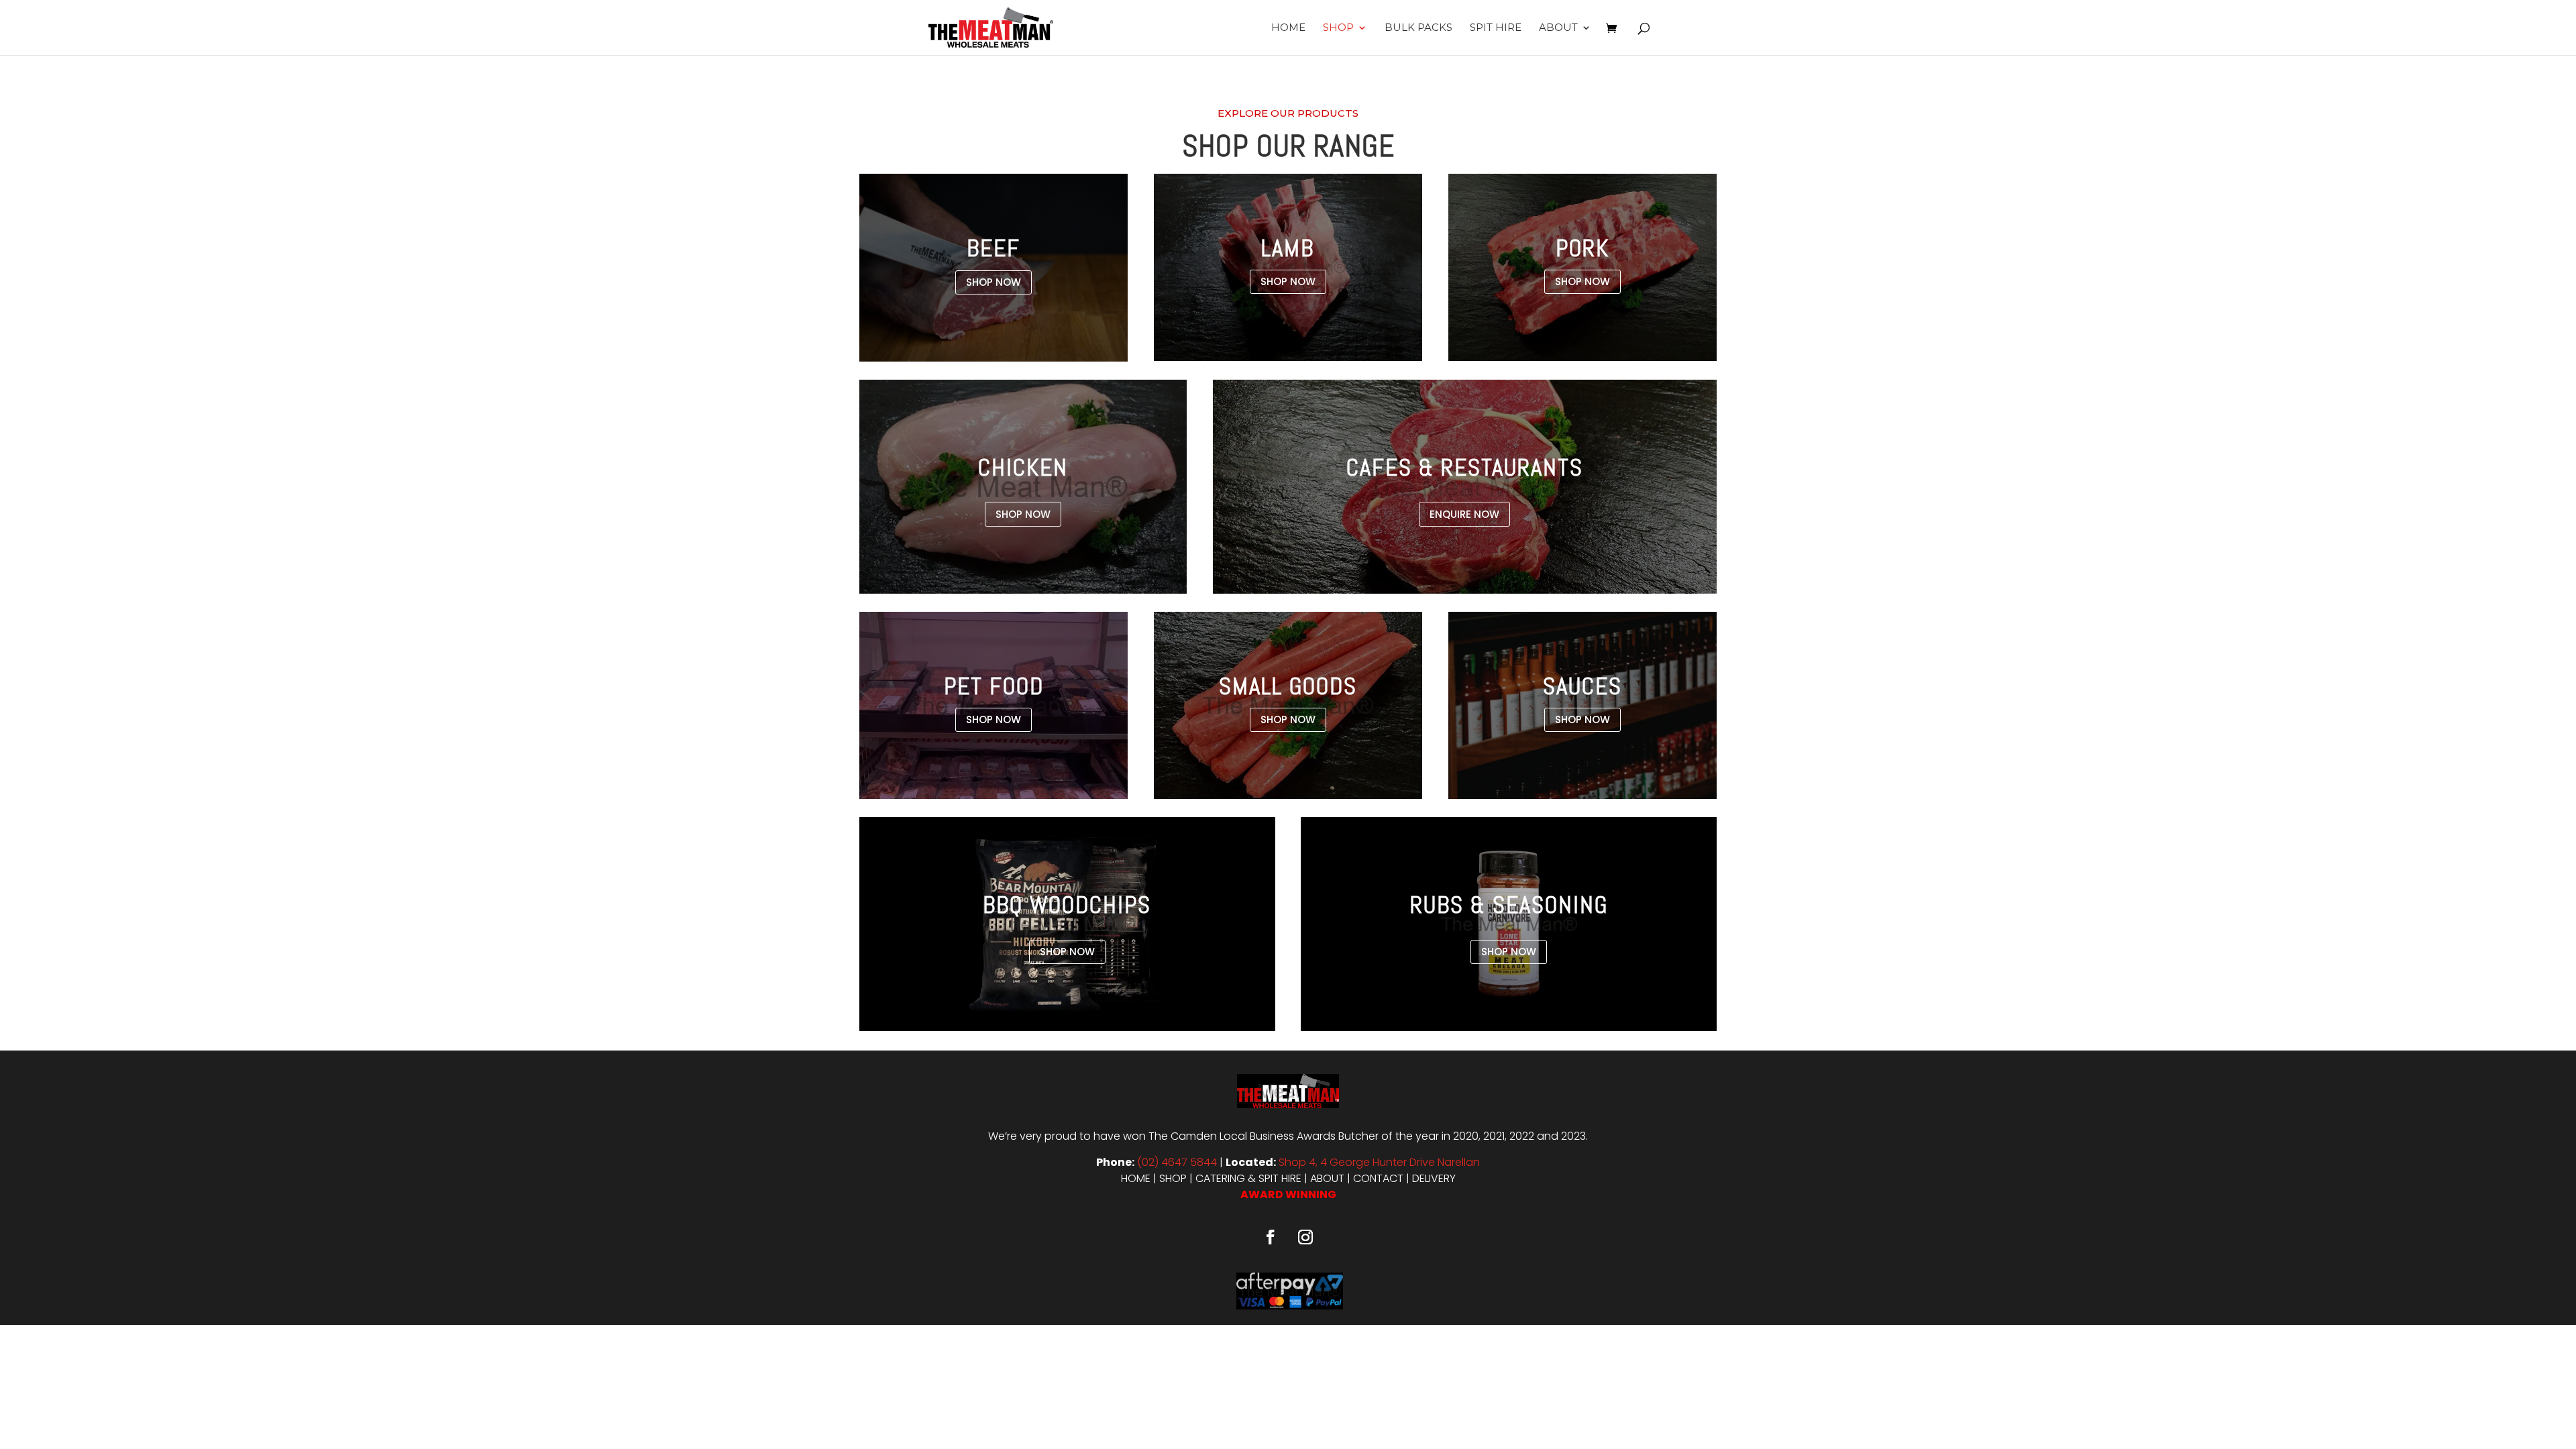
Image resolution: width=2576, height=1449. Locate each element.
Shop (1338, 28)
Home (1288, 28)
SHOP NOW (994, 282)
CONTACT (1378, 1178)
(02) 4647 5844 (1177, 1162)
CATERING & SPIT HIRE (1248, 1178)
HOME (1136, 1178)
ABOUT (1327, 1178)
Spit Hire (1496, 28)
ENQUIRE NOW (1464, 514)
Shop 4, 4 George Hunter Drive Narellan (1379, 1162)
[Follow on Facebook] (1271, 1237)
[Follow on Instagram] (1305, 1237)
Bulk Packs (1418, 28)
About (1558, 28)
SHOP (1173, 1178)
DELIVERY (1434, 1178)
